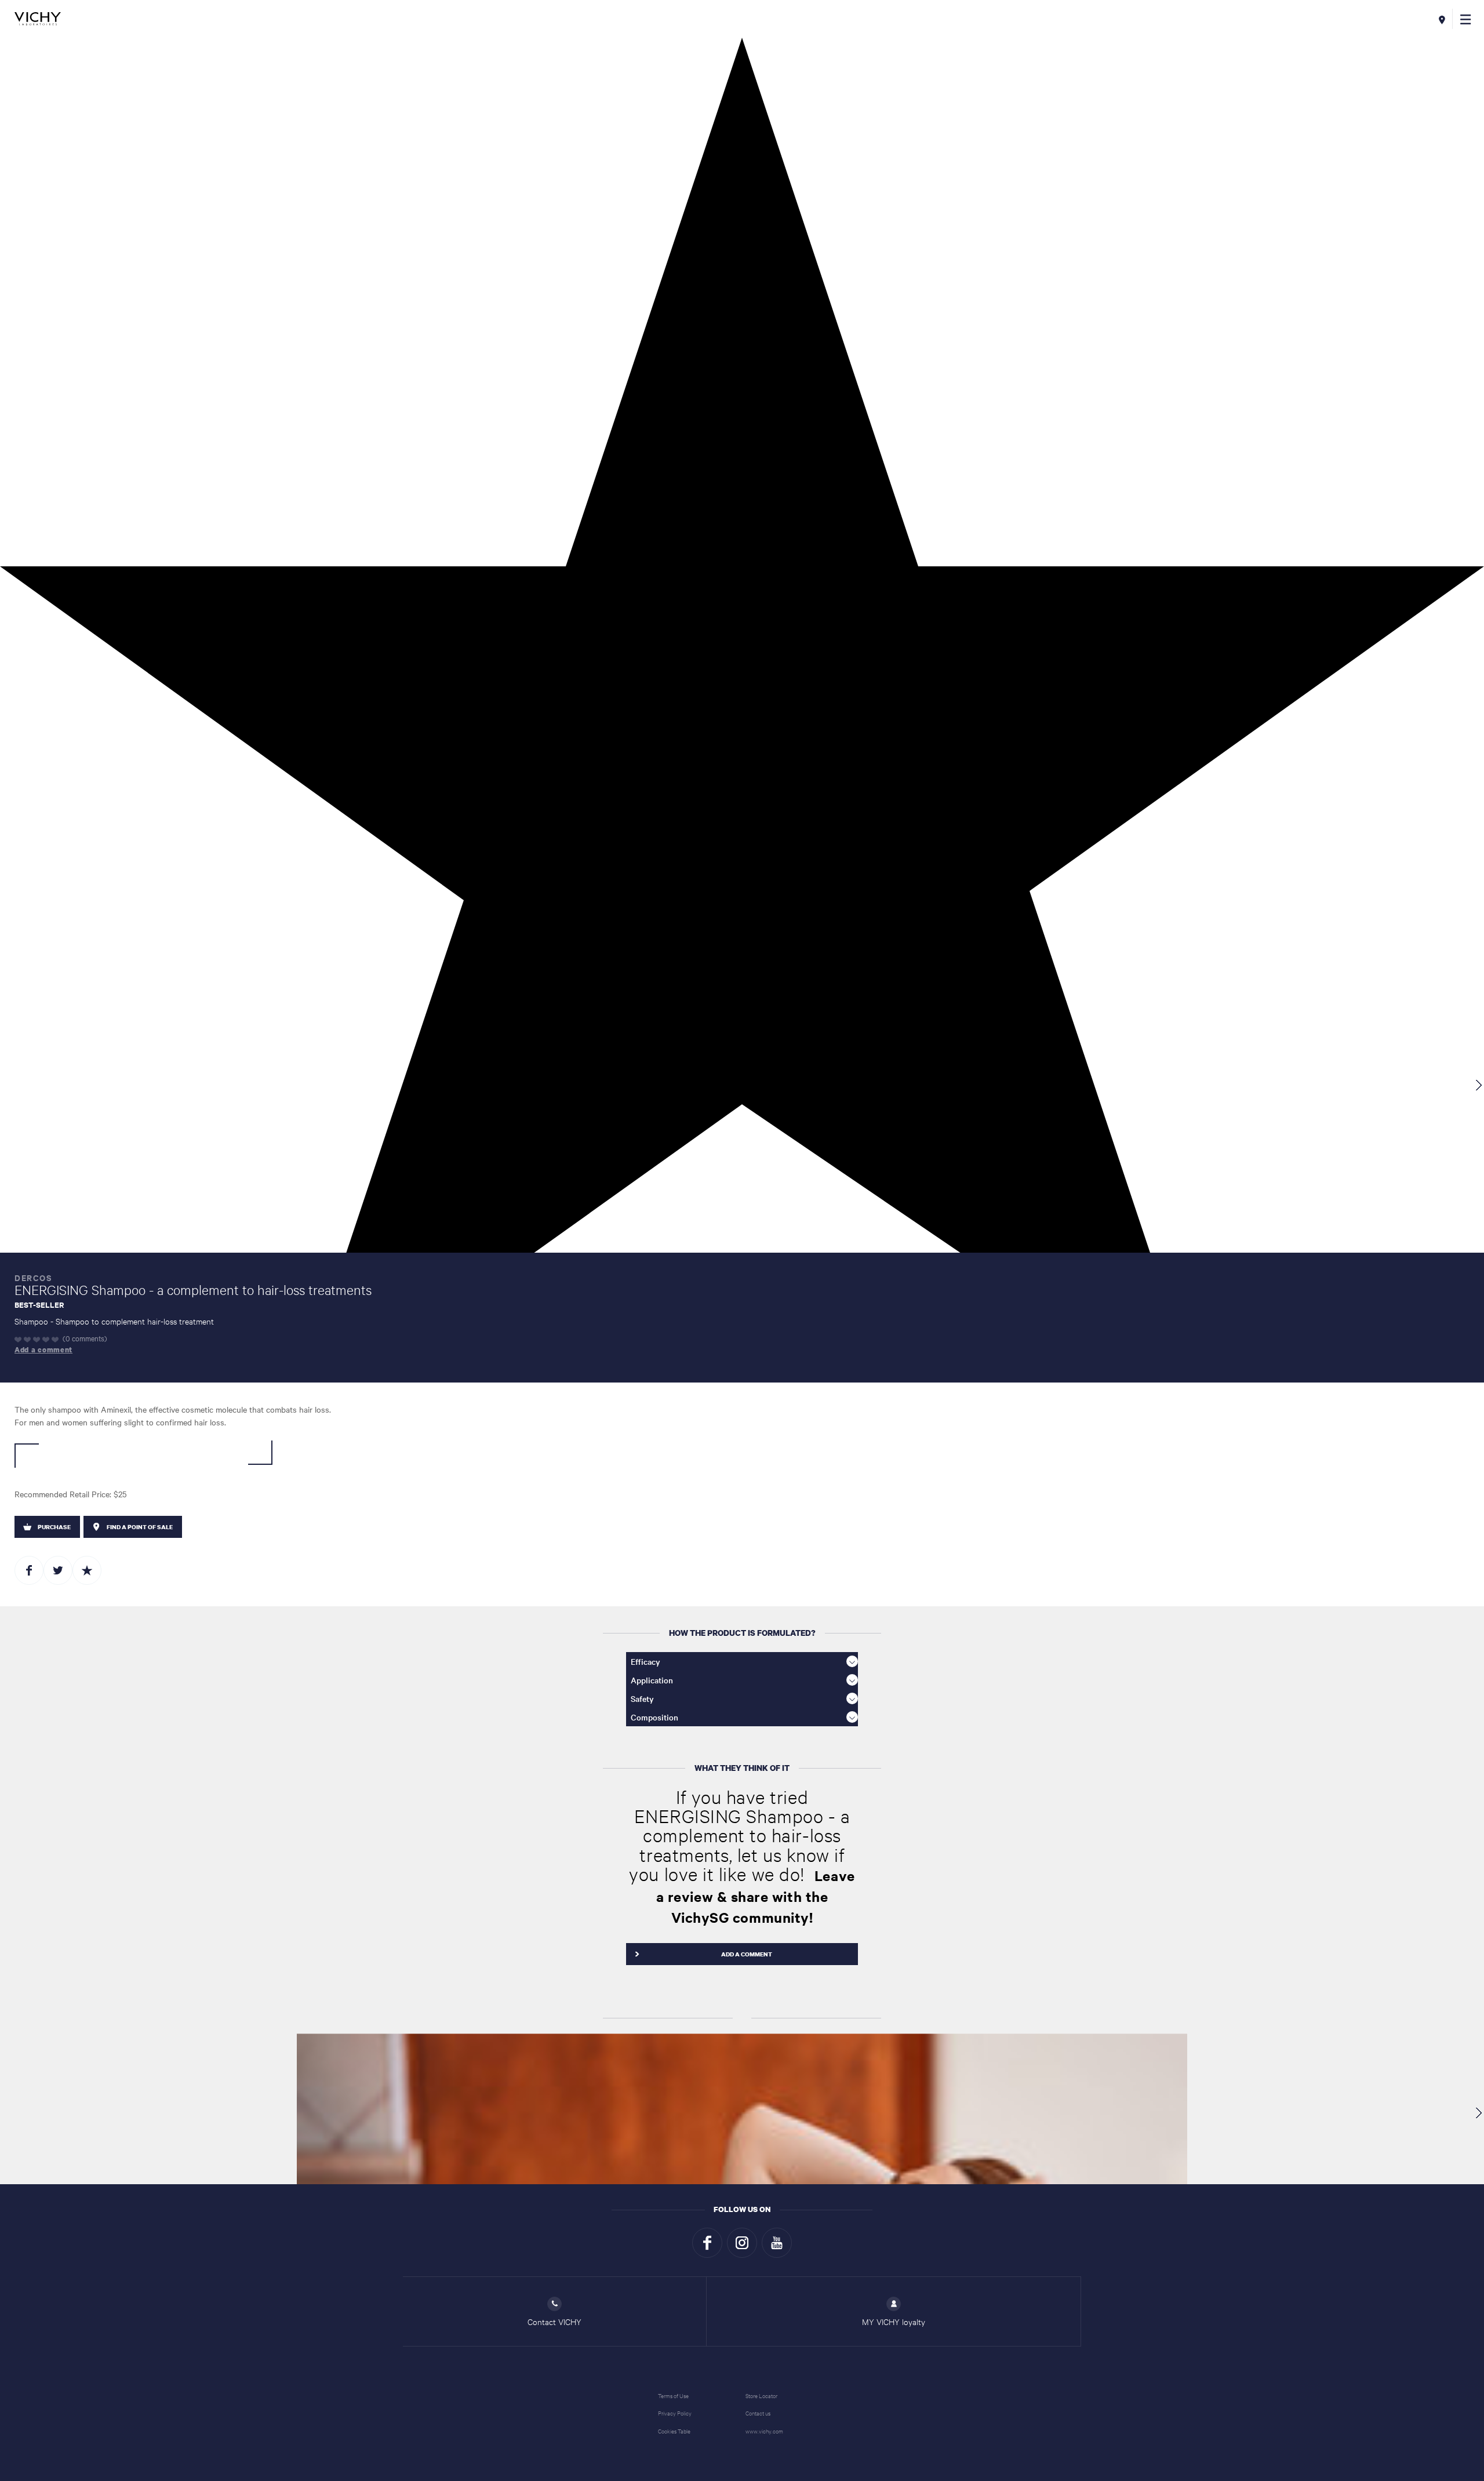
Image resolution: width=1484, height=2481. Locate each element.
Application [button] (652, 1680)
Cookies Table (674, 2431)
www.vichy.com (764, 2431)
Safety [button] (642, 1698)
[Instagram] (742, 2243)
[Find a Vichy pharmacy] (1442, 19)
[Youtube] (777, 2243)
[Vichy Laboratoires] (38, 19)
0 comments (85, 1338)
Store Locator (761, 2395)
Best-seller (39, 1304)
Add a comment (43, 1350)
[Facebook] (707, 2243)
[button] (1466, 19)
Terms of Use (673, 2395)
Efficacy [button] (645, 1661)
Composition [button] (654, 1717)
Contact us (758, 2413)
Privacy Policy (675, 2413)
